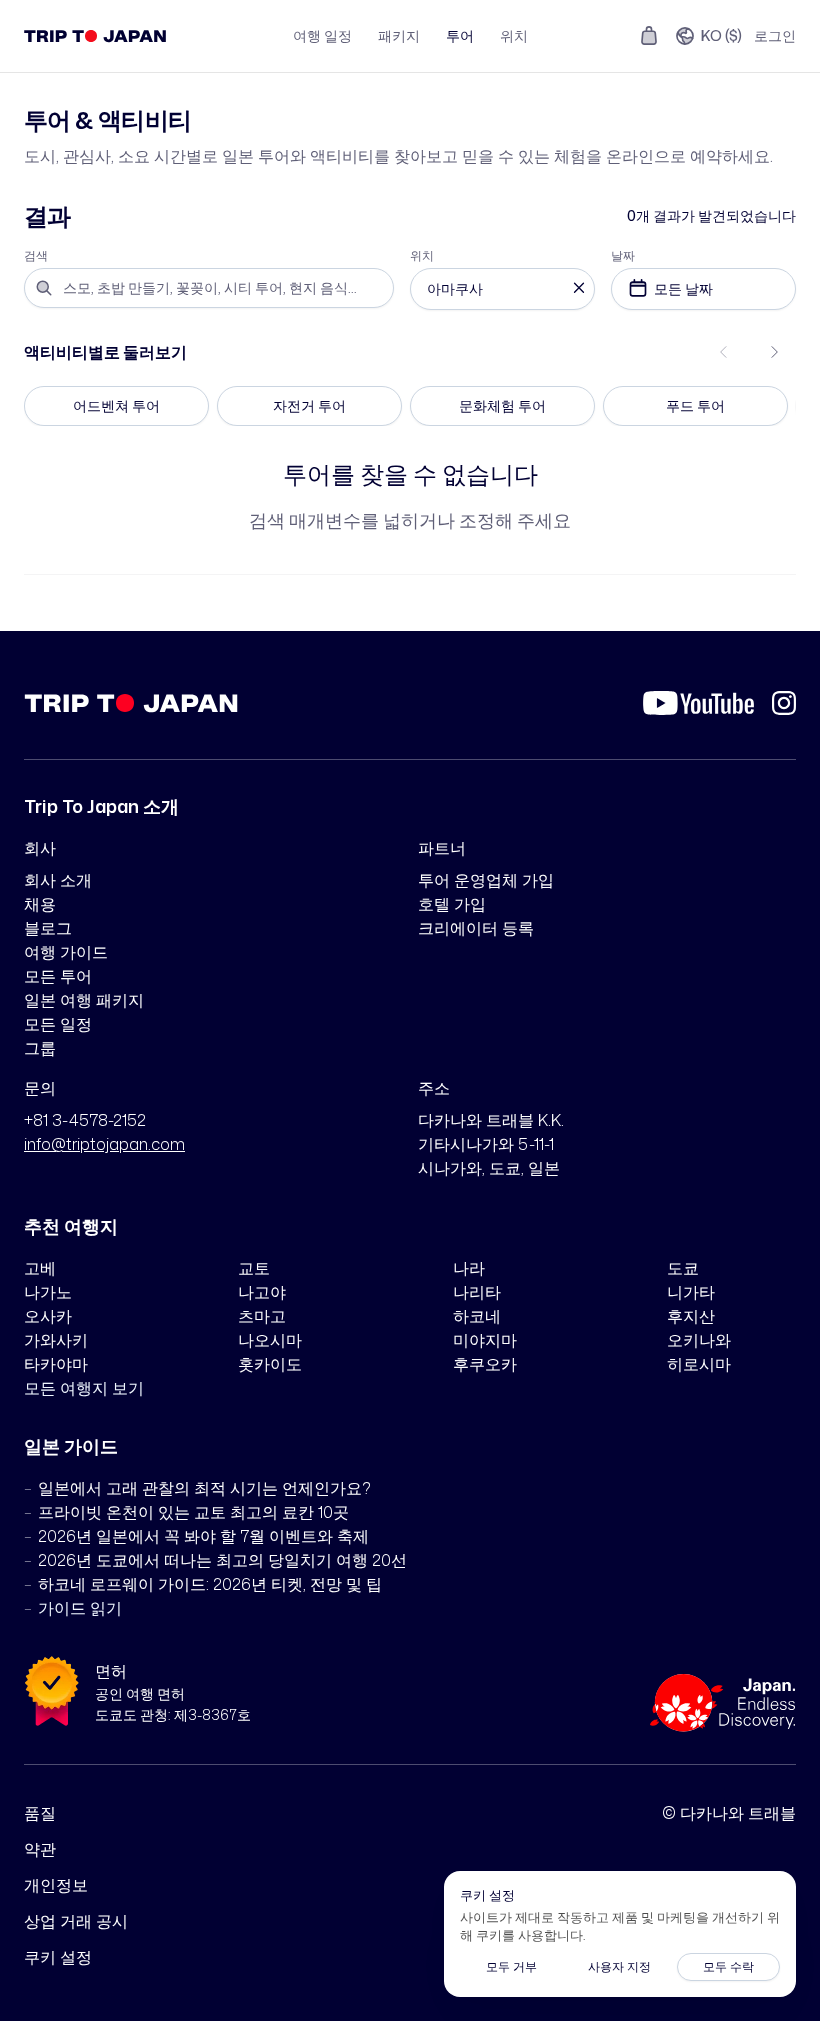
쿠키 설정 (58, 1957)
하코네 (477, 1316)
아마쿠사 (455, 288)
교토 (254, 1268)
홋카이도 (270, 1364)
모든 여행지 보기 (84, 1388)
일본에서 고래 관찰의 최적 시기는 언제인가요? (204, 1488)
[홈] (95, 36)
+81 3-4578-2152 (85, 1120)
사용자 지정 (619, 1966)
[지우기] (579, 289)
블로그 (48, 928)
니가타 (691, 1292)
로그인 (775, 35)
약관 (40, 1849)
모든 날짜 (683, 288)
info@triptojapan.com (104, 1144)
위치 (514, 35)
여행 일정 (322, 35)
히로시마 (699, 1364)
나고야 (262, 1292)
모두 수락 (728, 1966)
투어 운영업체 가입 (486, 880)
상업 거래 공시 (76, 1921)
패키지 (399, 35)
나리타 (477, 1292)
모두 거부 (511, 1966)
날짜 (623, 256)
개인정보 (56, 1885)
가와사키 (56, 1340)
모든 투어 (58, 976)
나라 (469, 1268)
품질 (40, 1813)
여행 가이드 (66, 952)
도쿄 (683, 1268)
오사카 (48, 1316)
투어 (460, 35)
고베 (40, 1268)
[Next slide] (774, 352)
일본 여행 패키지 (84, 1000)
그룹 (40, 1048)
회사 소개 (58, 880)
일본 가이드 (71, 1446)
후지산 (691, 1316)
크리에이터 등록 (476, 928)
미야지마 (485, 1340)
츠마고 (262, 1316)
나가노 (48, 1292)
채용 (40, 904)
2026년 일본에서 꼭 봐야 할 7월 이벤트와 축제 (203, 1536)
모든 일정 (58, 1024)
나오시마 (270, 1340)
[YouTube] (698, 703)
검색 (36, 256)
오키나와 (699, 1340)
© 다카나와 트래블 (729, 1813)
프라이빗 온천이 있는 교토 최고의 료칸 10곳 (193, 1512)
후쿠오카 (485, 1364)
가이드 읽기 (80, 1608)
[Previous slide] (724, 352)
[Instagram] (784, 703)
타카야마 (56, 1364)
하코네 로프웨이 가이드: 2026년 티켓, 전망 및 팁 (210, 1584)
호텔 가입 (452, 904)
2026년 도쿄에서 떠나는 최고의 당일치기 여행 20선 (222, 1560)
